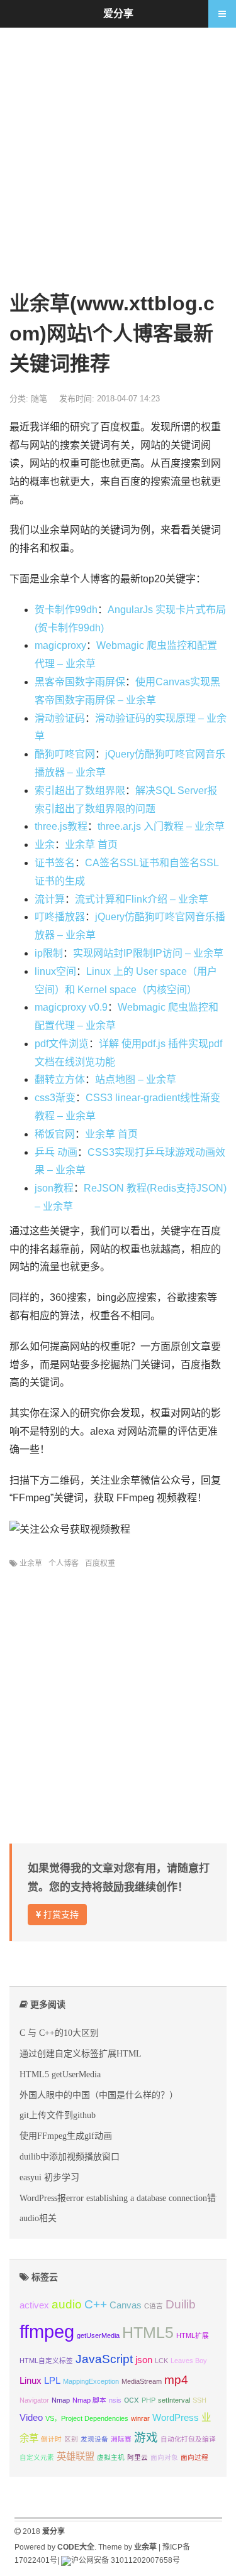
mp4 (176, 2380)
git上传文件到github (58, 2115)
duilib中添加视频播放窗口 (70, 2156)
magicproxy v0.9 (71, 1007)
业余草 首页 (91, 845)
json (144, 2360)
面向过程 (194, 2457)
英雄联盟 (76, 2456)
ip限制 (49, 953)
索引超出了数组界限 (80, 791)
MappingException (91, 2381)
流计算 (50, 899)
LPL (52, 2380)
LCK (161, 2361)
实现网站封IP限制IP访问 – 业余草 (148, 953)
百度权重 (100, 1563)
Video (31, 2417)
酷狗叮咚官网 (65, 754)
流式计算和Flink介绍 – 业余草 (142, 899)
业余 (45, 845)
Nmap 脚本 (89, 2400)
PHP (149, 2400)
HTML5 (148, 2332)
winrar (140, 2418)
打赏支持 (60, 1915)
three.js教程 (61, 826)
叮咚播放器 (60, 917)
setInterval (174, 2400)
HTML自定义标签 (46, 2361)
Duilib (181, 2304)
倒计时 (51, 2439)
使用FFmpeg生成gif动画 (66, 2136)
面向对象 (164, 2457)
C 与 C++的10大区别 (59, 2033)
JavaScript (104, 2359)
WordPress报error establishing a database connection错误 (122, 2198)
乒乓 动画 (56, 1152)
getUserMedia (98, 2335)
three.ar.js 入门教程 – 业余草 (161, 826)
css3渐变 (55, 1098)
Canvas (126, 2305)
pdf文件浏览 (62, 1044)
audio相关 (38, 2218)
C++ (96, 2304)
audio (67, 2304)
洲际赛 (121, 2439)
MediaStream (142, 2381)
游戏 (146, 2437)
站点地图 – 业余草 (136, 1079)
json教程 (54, 1188)
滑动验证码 (60, 718)
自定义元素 (37, 2457)
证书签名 (55, 863)
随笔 (39, 399)
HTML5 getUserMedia (60, 2074)
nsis (115, 2400)
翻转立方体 (60, 1079)
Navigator (34, 2400)
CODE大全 (76, 2547)
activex (34, 2305)
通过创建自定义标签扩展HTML (81, 2053)
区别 (71, 2439)
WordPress (176, 2417)
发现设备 (94, 2439)
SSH (199, 2400)
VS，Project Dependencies (87, 2418)
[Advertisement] (118, 158)
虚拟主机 (111, 2457)
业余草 (31, 1563)
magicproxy (60, 645)
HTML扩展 (193, 2335)
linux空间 (55, 971)
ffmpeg (47, 2331)
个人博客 (64, 1563)
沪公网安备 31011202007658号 (126, 2560)
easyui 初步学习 (49, 2177)
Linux (31, 2380)
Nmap (61, 2400)
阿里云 (138, 2457)
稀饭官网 (55, 1134)
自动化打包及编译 (188, 2439)
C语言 (154, 2306)
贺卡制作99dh (66, 610)
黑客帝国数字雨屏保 (80, 682)
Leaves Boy (189, 2361)
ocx (132, 2399)
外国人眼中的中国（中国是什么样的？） (99, 2095)
